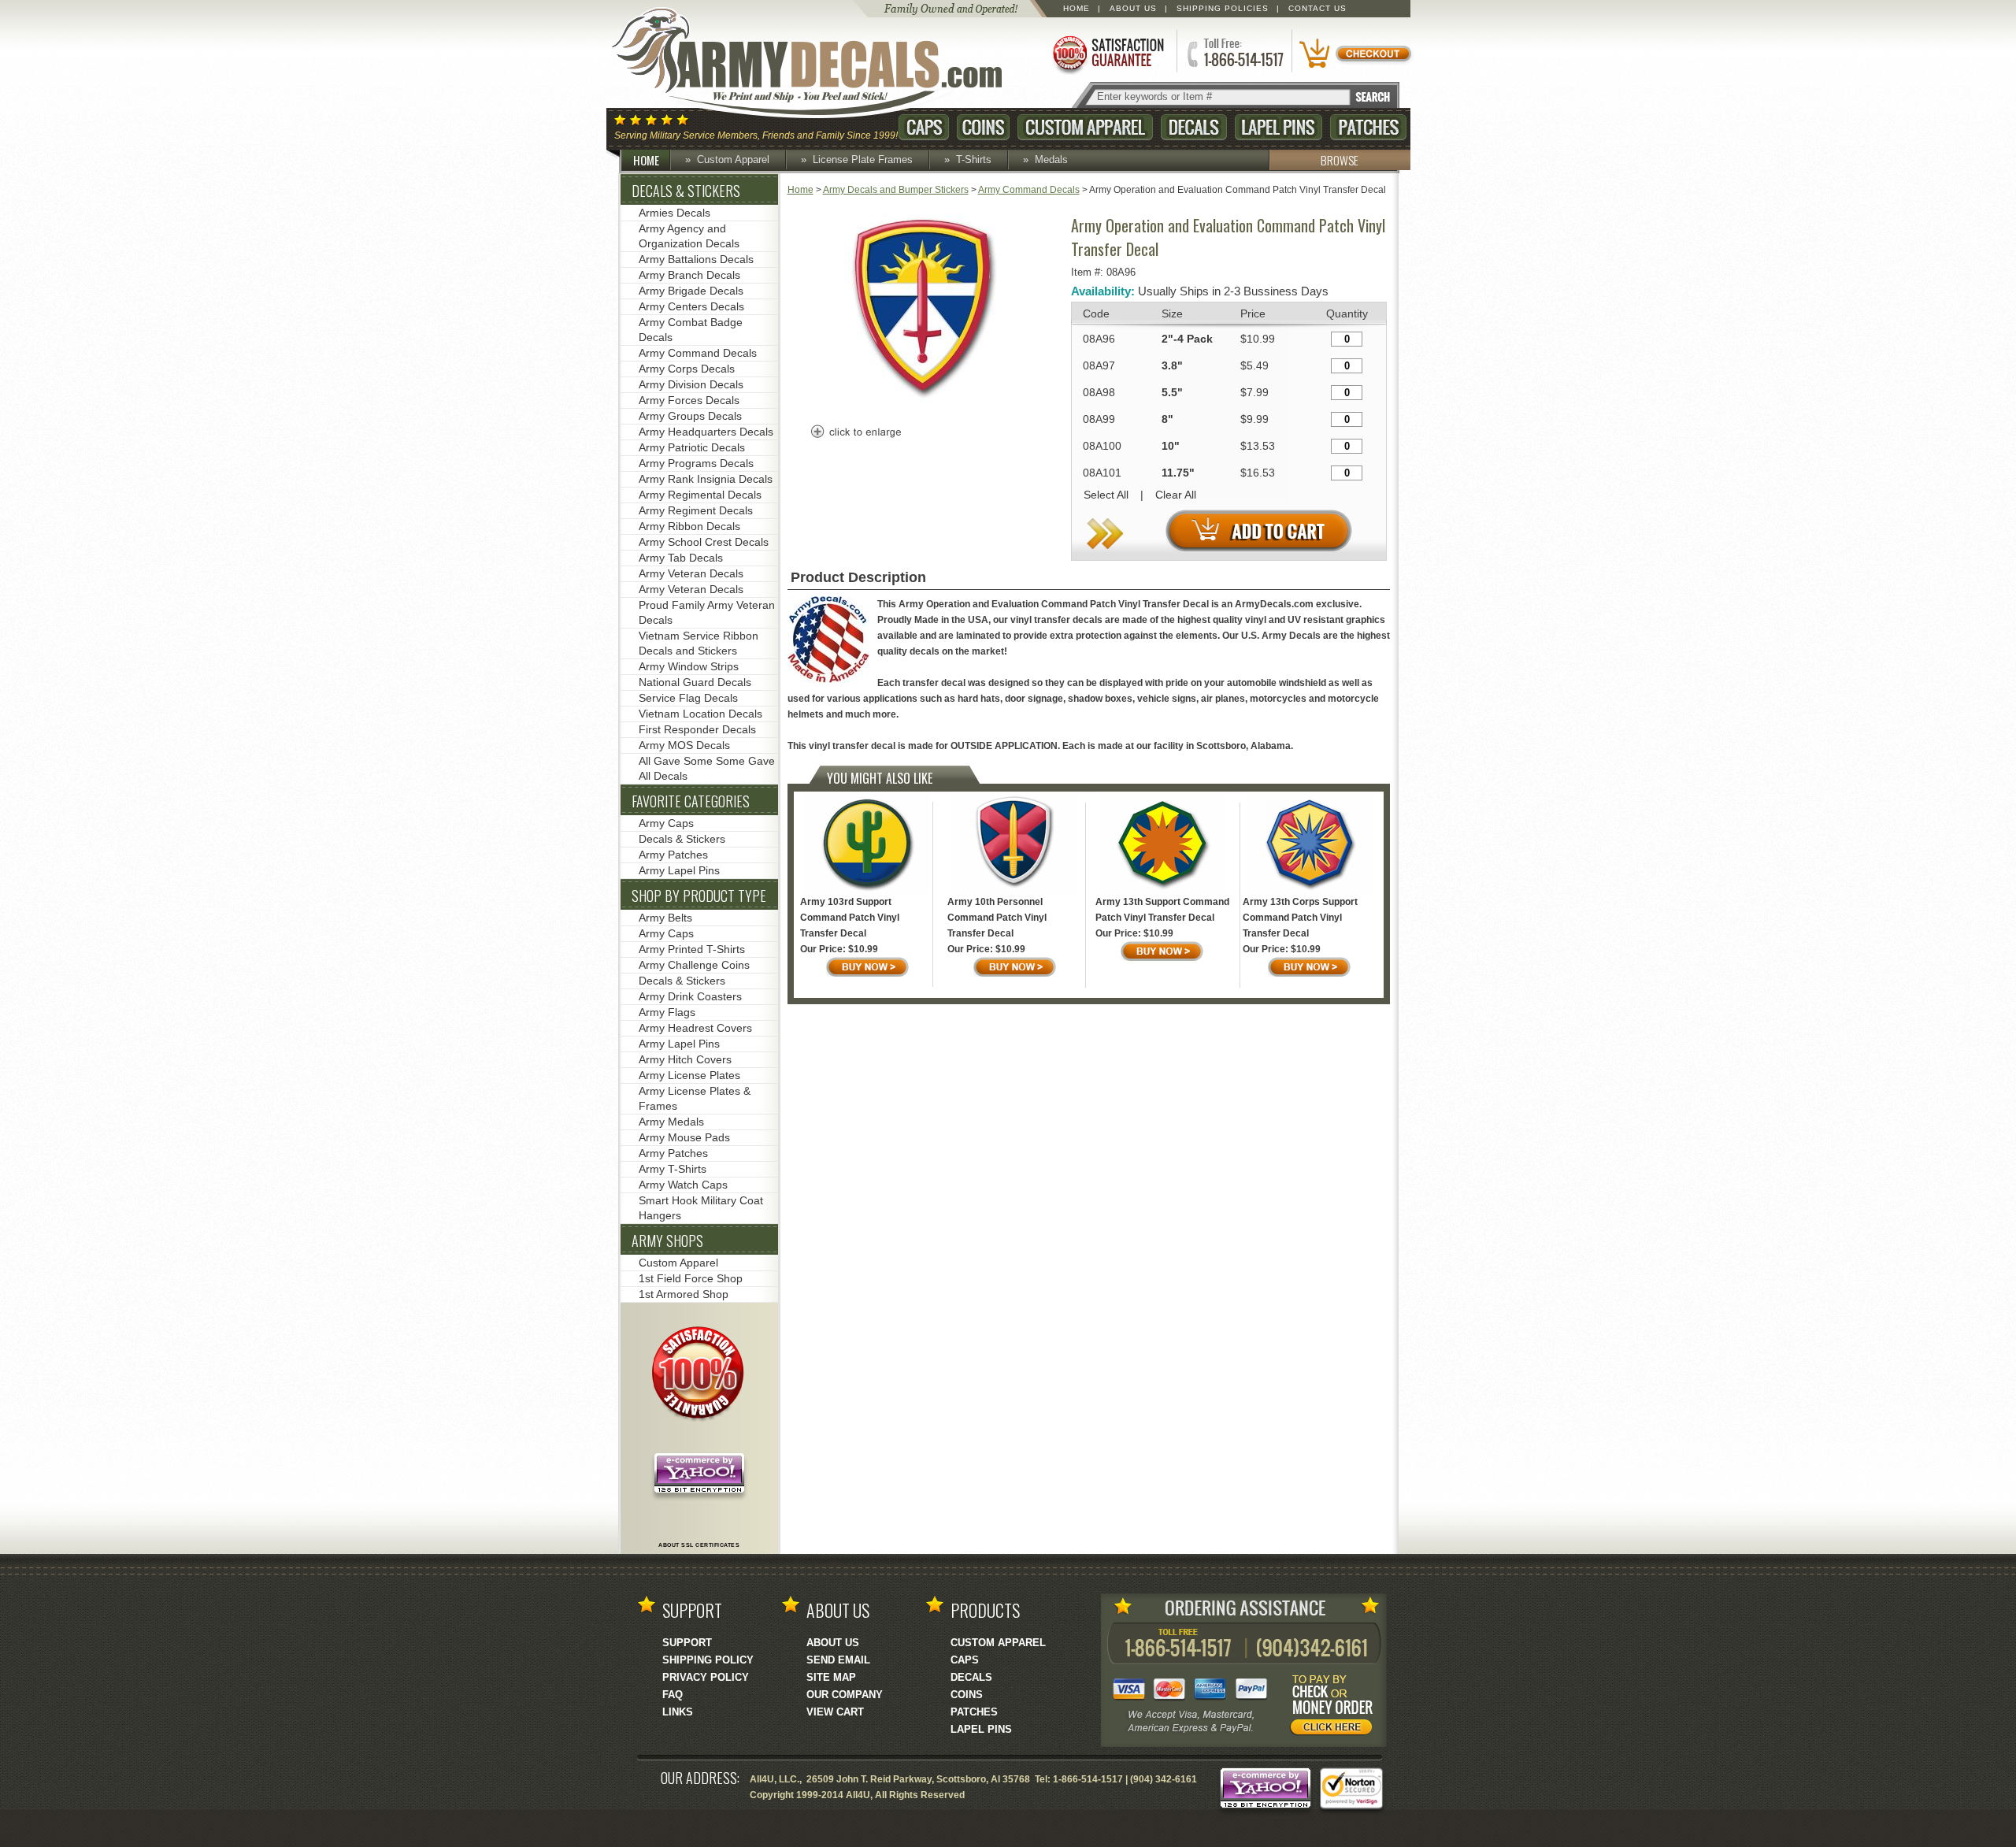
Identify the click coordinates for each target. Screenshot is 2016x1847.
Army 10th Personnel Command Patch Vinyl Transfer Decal (997, 918)
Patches (1368, 127)
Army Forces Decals (689, 400)
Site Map (831, 1677)
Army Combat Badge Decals (691, 330)
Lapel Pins (1279, 127)
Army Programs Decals (696, 463)
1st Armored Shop (684, 1294)
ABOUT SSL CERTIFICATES (699, 1545)
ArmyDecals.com (822, 63)
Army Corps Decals (687, 369)
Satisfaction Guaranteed (1107, 53)
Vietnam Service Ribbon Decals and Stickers (699, 643)
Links (678, 1712)
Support (687, 1643)
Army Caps (666, 823)
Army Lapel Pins (679, 870)
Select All (1106, 495)
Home (1077, 8)
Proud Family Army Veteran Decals (707, 612)
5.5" (1172, 392)
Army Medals (671, 1122)
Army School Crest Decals (704, 542)
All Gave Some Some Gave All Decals (707, 768)
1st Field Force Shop (691, 1278)
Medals (1051, 159)
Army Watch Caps (683, 1185)
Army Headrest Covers (695, 1028)
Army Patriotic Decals (692, 447)
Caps (924, 127)
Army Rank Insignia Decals (706, 479)
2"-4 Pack (1187, 339)
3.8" (1172, 365)
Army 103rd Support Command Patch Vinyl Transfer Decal (850, 918)
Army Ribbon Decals (689, 526)
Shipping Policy (708, 1660)
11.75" (1178, 473)
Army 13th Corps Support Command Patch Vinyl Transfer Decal (1300, 918)
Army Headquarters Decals (706, 432)
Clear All (1176, 495)
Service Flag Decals (688, 698)
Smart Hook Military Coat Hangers (701, 1208)
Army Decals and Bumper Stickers (896, 190)
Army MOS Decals (684, 745)
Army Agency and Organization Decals (689, 236)
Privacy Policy (706, 1677)
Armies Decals (674, 213)
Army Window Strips (689, 666)
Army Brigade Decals (691, 291)
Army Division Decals (691, 384)
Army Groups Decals (690, 416)
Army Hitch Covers (685, 1059)
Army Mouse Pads (684, 1137)
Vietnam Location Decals (700, 714)
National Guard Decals (695, 682)
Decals (1194, 127)
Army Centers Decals (691, 306)
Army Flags (667, 1012)
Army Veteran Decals (691, 573)
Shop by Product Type (699, 896)
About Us (1133, 8)
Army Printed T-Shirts (692, 949)
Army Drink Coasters (690, 996)
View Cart (835, 1712)
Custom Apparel (1085, 127)
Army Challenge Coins (694, 965)
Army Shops (667, 1241)
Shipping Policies (1223, 8)
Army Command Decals (1029, 190)
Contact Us (1317, 8)
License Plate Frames (863, 159)
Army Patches (673, 855)
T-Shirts (974, 159)
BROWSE (1340, 160)
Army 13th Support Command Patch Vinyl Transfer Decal (1162, 910)
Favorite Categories (691, 801)
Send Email (838, 1660)
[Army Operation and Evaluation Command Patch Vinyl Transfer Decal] (925, 407)
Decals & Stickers (686, 191)
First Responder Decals (697, 729)
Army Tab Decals (681, 558)
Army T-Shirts (673, 1169)
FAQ (673, 1695)
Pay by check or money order (1336, 1708)
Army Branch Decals (689, 275)
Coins (983, 127)
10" (1171, 446)
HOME (646, 160)
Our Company (845, 1695)
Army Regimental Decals (700, 495)
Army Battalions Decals (696, 259)
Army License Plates (689, 1075)
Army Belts (665, 918)
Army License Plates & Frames (695, 1098)
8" (1167, 419)
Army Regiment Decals (696, 510)
